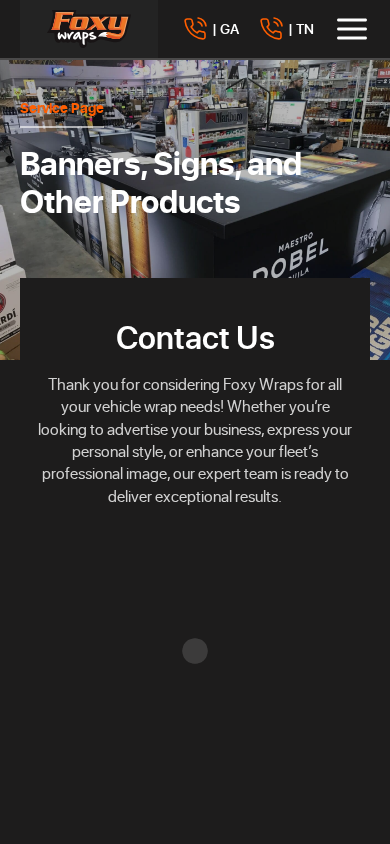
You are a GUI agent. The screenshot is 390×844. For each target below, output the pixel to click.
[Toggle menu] (352, 29)
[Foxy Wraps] (89, 29)
